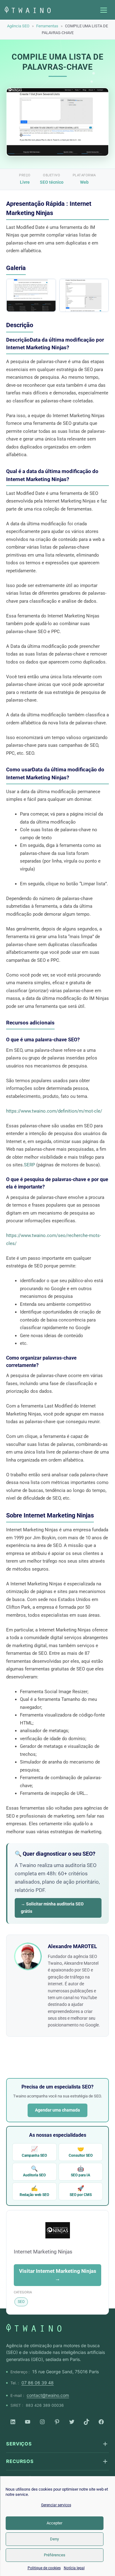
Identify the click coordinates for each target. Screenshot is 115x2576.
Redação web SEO (34, 2191)
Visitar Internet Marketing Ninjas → (58, 2275)
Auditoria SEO (34, 2171)
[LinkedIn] (13, 2422)
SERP (29, 1165)
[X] (72, 2422)
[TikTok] (86, 2422)
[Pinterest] (57, 2422)
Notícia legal (74, 2568)
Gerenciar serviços (56, 2505)
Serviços (19, 2444)
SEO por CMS (81, 2191)
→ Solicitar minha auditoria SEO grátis (52, 1908)
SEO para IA (80, 2171)
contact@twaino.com (48, 2395)
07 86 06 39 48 (38, 2383)
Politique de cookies (44, 2568)
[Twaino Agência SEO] (34, 2328)
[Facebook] (101, 2422)
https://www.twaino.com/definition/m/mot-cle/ (54, 1111)
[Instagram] (42, 2422)
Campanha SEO (34, 2152)
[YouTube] (28, 2422)
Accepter (54, 2523)
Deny (54, 2539)
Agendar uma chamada (57, 2110)
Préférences (55, 2555)
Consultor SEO (81, 2152)
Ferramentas (47, 26)
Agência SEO (18, 26)
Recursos (20, 2461)
